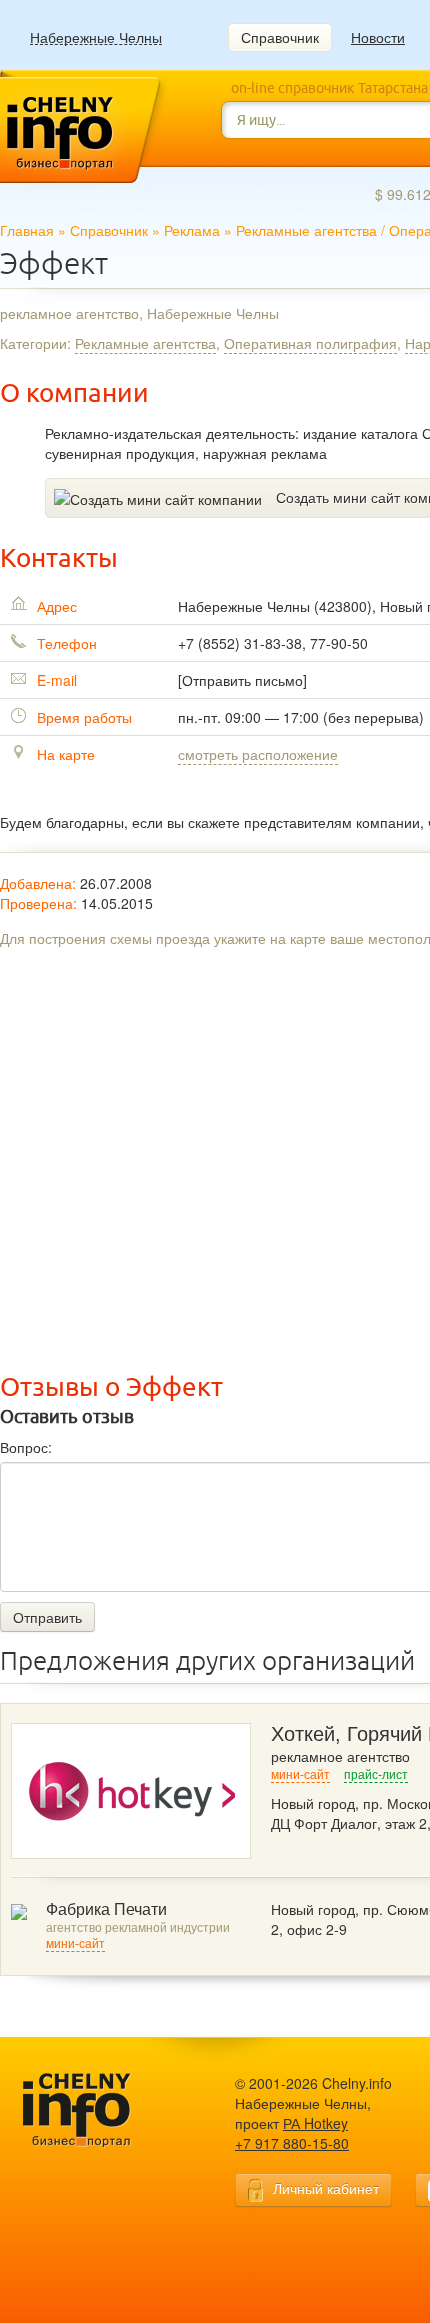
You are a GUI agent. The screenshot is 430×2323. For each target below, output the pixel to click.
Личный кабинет (326, 2188)
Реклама (192, 230)
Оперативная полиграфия (310, 343)
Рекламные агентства (306, 230)
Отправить (47, 1617)
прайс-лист (376, 1775)
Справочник (280, 37)
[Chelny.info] (95, 2110)
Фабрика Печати (106, 1909)
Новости (378, 37)
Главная (27, 230)
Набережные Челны (96, 37)
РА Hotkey (315, 2123)
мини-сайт (300, 1775)
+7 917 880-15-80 (292, 2143)
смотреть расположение (258, 754)
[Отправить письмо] (242, 680)
